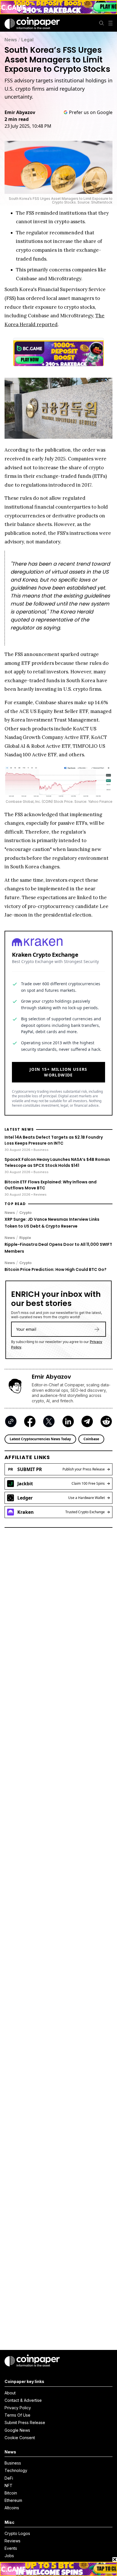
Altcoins (12, 2508)
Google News (17, 2430)
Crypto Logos (17, 2533)
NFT (9, 2485)
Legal (27, 40)
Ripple (25, 1238)
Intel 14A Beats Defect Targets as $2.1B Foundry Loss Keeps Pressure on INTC (54, 1140)
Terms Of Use (17, 2415)
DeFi (9, 2478)
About (10, 2393)
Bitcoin (11, 2493)
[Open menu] (110, 23)
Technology (16, 2470)
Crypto (25, 1212)
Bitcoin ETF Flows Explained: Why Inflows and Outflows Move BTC (51, 1185)
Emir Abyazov (20, 112)
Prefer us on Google (91, 112)
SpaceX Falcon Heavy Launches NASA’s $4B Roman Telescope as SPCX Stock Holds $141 (57, 1162)
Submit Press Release (25, 2422)
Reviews (12, 2541)
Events (11, 2548)
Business (13, 2463)
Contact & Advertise (23, 2400)
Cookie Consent (20, 2438)
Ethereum (13, 2500)
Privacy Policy (18, 2408)
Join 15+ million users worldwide (58, 1072)
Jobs (9, 2556)
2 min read (17, 119)
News (11, 40)
